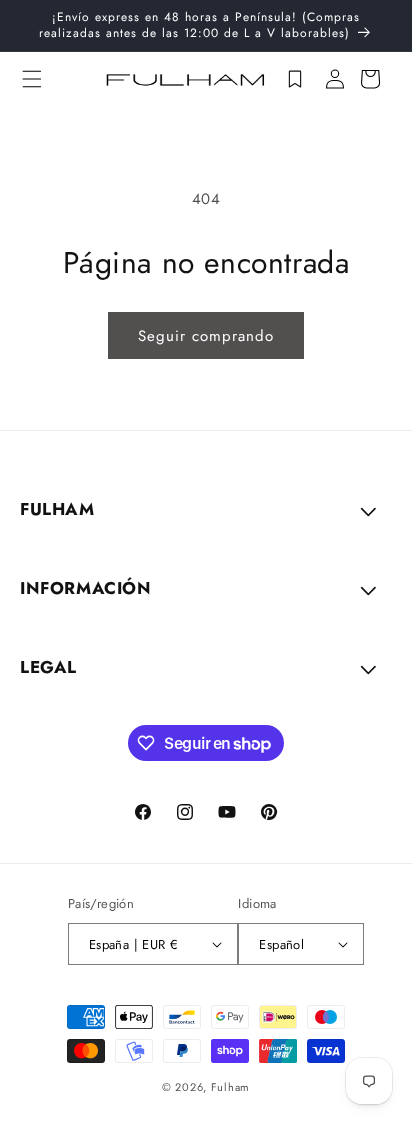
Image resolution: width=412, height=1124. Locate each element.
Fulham (230, 1087)
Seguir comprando (206, 336)
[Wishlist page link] (295, 79)
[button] (32, 79)
